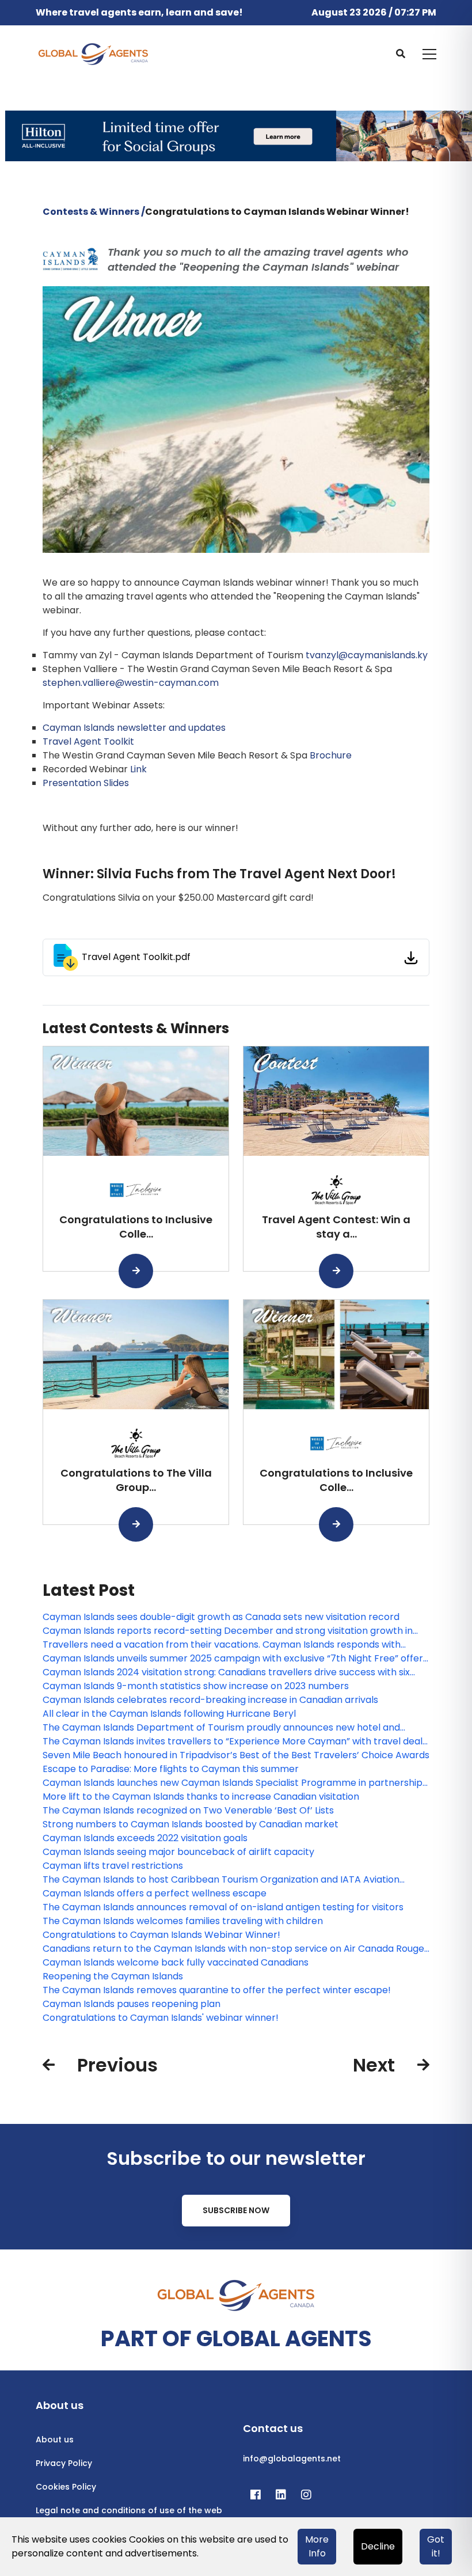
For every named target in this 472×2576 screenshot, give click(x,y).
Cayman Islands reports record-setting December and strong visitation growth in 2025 (228, 1631)
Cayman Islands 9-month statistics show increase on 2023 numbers (196, 1686)
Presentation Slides (86, 783)
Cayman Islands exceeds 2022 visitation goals (145, 1838)
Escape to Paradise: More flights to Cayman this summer (171, 1769)
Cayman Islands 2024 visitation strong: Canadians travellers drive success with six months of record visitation (226, 1672)
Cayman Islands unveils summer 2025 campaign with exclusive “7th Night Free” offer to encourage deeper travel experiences (233, 1659)
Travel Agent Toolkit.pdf (136, 957)
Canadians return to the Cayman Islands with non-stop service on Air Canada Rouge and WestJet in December (233, 1949)
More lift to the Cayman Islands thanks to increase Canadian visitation (201, 1797)
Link (138, 769)
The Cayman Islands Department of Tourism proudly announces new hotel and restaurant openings (221, 1728)
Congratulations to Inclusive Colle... (136, 1227)
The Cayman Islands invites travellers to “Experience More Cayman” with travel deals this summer (235, 1742)
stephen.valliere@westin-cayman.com (131, 683)
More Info (317, 2546)
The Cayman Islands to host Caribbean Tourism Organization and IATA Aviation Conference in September (221, 1880)
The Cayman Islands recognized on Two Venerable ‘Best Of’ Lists (188, 1810)
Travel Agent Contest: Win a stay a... (336, 1227)
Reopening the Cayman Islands (113, 1976)
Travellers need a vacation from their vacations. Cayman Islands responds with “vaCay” (222, 1645)
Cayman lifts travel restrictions (113, 1866)
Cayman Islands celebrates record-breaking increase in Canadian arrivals (210, 1700)
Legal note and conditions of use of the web (129, 2510)
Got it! (436, 2546)
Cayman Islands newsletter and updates (134, 728)
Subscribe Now (236, 2210)
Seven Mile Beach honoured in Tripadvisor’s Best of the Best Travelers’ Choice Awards (236, 1755)
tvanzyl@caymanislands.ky (367, 655)
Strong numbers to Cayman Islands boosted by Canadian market (191, 1824)
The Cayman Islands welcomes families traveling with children (183, 1921)
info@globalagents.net (292, 2459)
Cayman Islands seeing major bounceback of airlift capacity (178, 1852)
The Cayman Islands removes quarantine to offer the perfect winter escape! (217, 1990)
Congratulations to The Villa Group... (136, 1480)
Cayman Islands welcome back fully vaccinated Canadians (176, 1962)
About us (55, 2440)
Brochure (331, 755)
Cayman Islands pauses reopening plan (132, 2004)
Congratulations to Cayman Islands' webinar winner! (161, 2018)
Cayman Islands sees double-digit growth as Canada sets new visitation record (221, 1617)
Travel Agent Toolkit (88, 741)
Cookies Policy (66, 2487)
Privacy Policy (64, 2463)
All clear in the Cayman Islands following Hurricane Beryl (169, 1714)
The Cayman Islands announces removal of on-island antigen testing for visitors (223, 1907)
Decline (378, 2546)
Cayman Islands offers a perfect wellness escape (155, 1893)
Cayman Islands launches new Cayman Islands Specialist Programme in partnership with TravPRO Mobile (233, 1783)
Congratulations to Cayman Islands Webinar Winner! (161, 1935)
